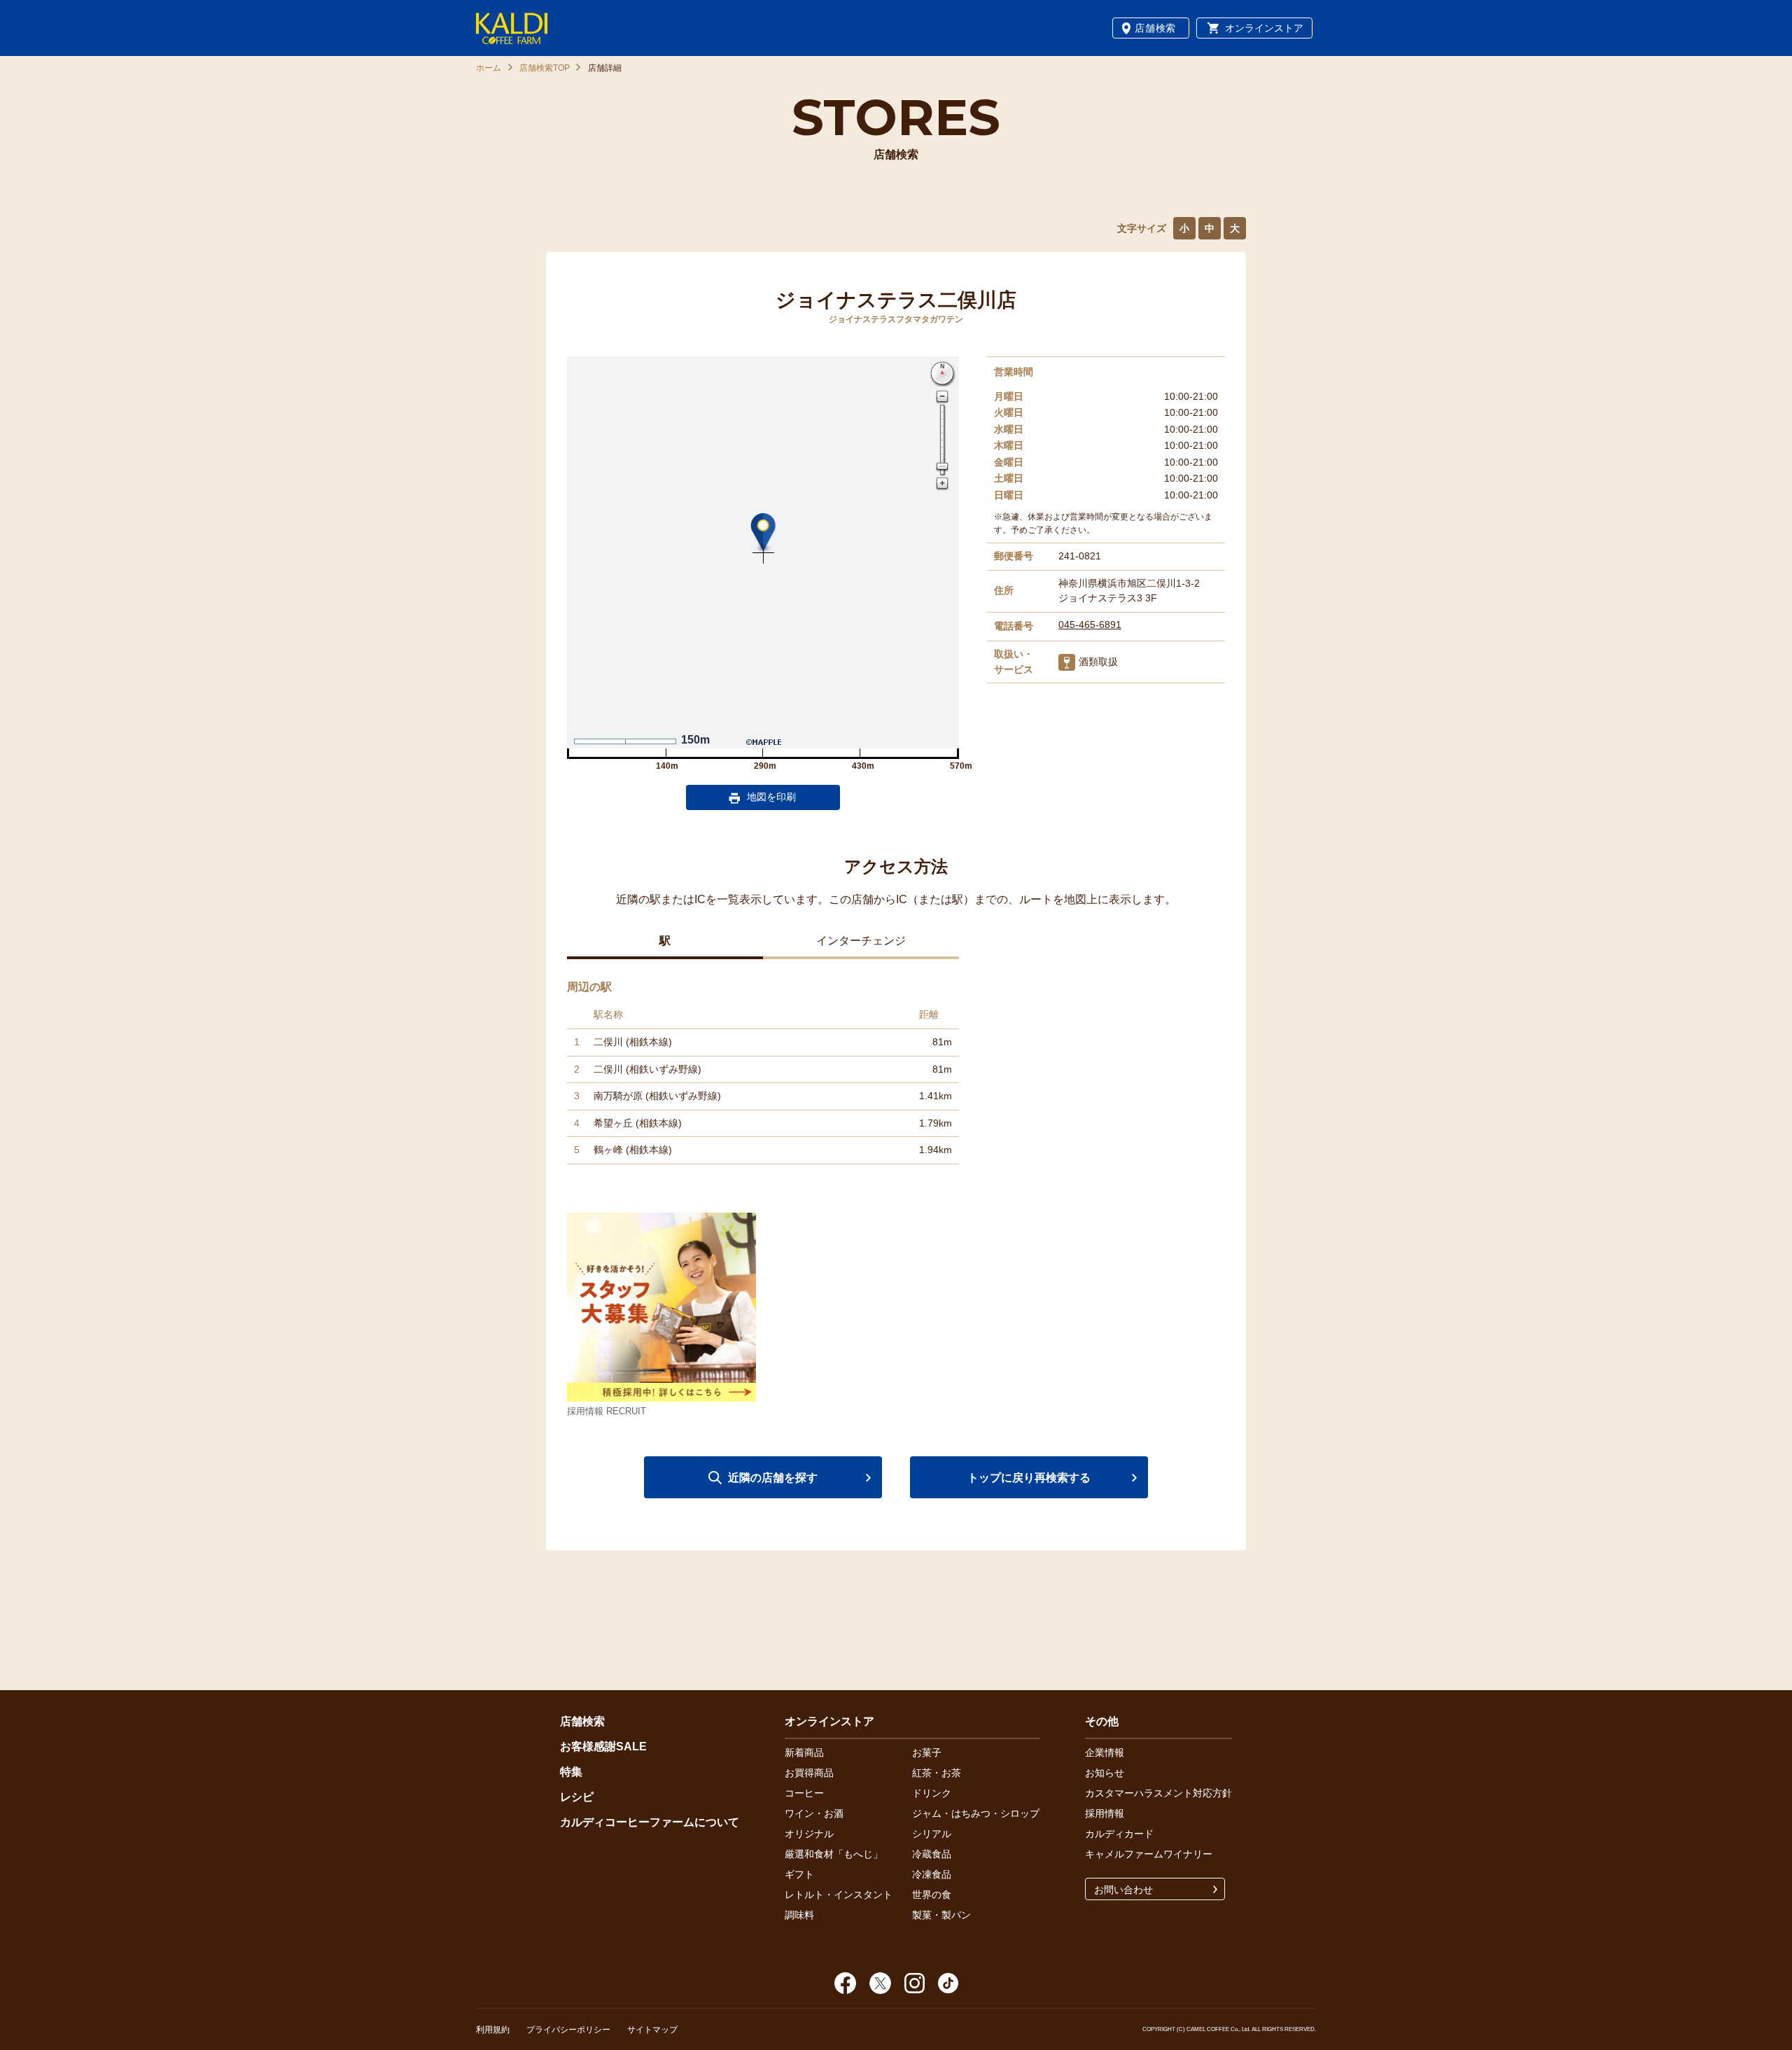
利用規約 (493, 2030)
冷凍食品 (932, 1874)
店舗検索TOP (545, 68)
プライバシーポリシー (568, 2030)
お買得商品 (809, 1773)
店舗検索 (1155, 28)
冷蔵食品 (932, 1854)
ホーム (489, 68)
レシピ (577, 1797)
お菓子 (927, 1752)
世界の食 (932, 1895)
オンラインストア (1264, 28)
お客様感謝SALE (603, 1746)
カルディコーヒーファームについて (650, 1822)
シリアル (932, 1834)
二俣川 (608, 1042)
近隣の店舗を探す (773, 1478)
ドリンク (932, 1793)
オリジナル (809, 1834)
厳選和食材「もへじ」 (834, 1854)
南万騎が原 (618, 1096)
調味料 (799, 1915)
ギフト (799, 1874)
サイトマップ (652, 2030)
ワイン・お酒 (814, 1813)
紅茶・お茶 (937, 1773)
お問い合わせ (1123, 1890)
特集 (571, 1772)
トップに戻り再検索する (1029, 1478)
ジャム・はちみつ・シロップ (976, 1813)
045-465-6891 (1090, 625)
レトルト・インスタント (839, 1895)
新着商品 (804, 1752)
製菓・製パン (941, 1915)
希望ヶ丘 (613, 1123)
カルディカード (1119, 1834)
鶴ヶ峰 (608, 1150)
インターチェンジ (861, 941)
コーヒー (804, 1793)
